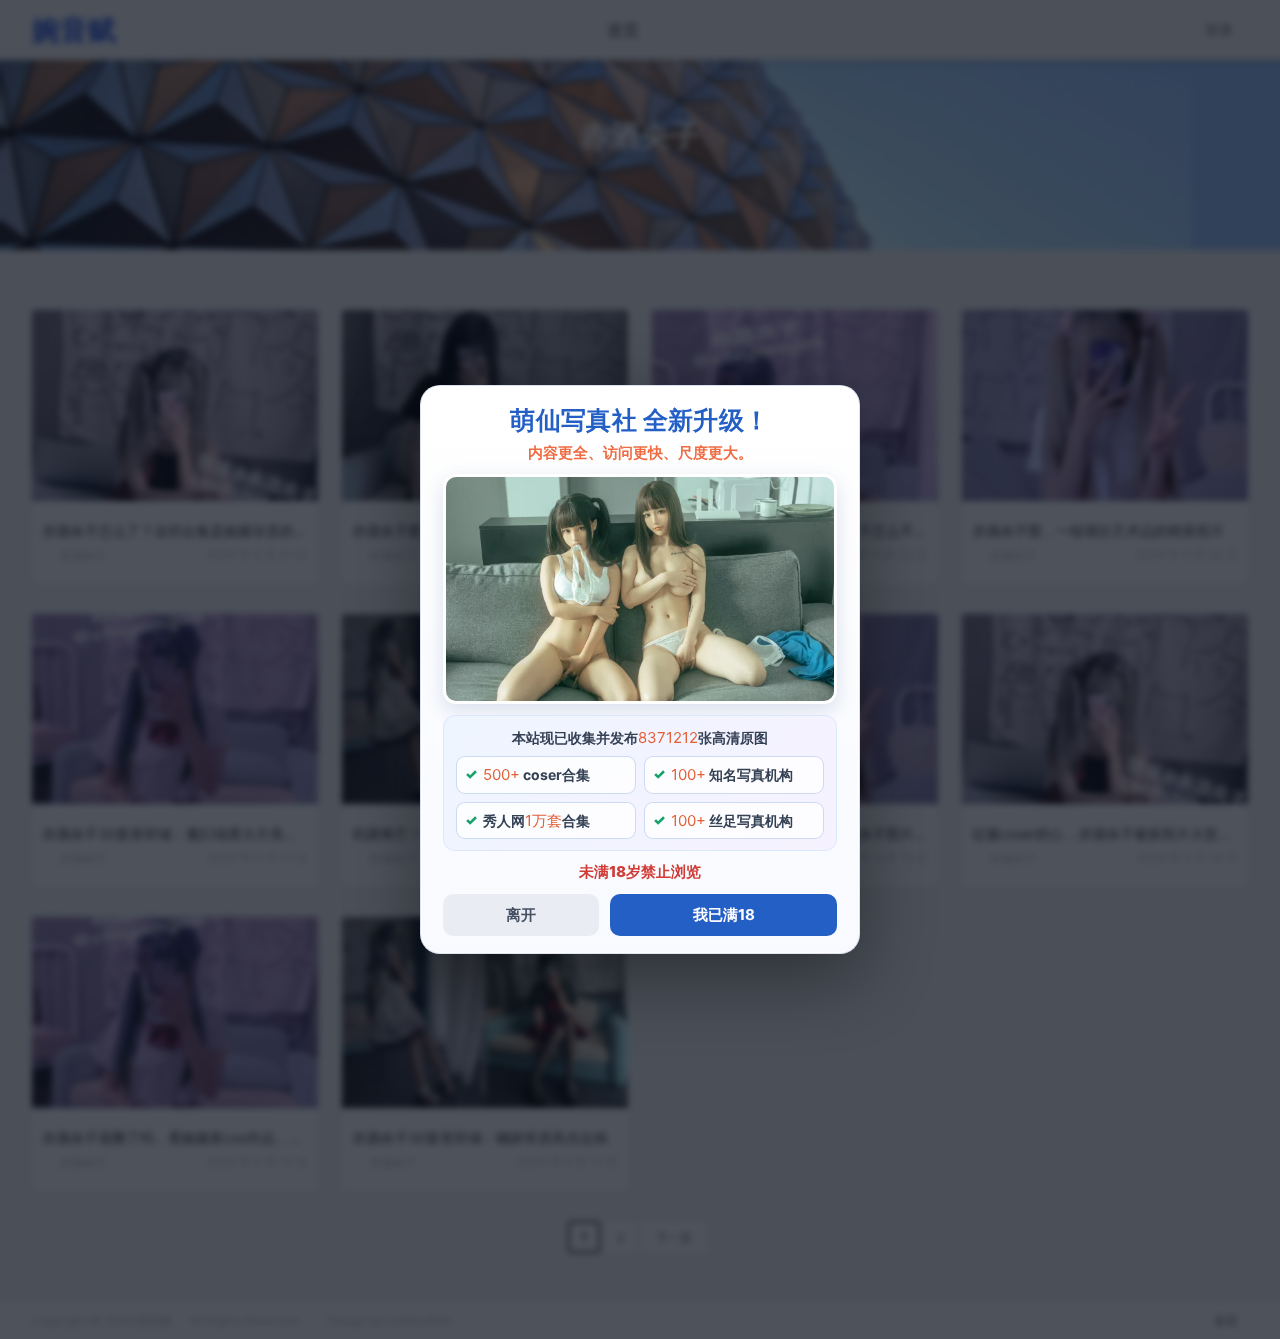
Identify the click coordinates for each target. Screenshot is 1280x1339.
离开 (521, 914)
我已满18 (724, 914)
